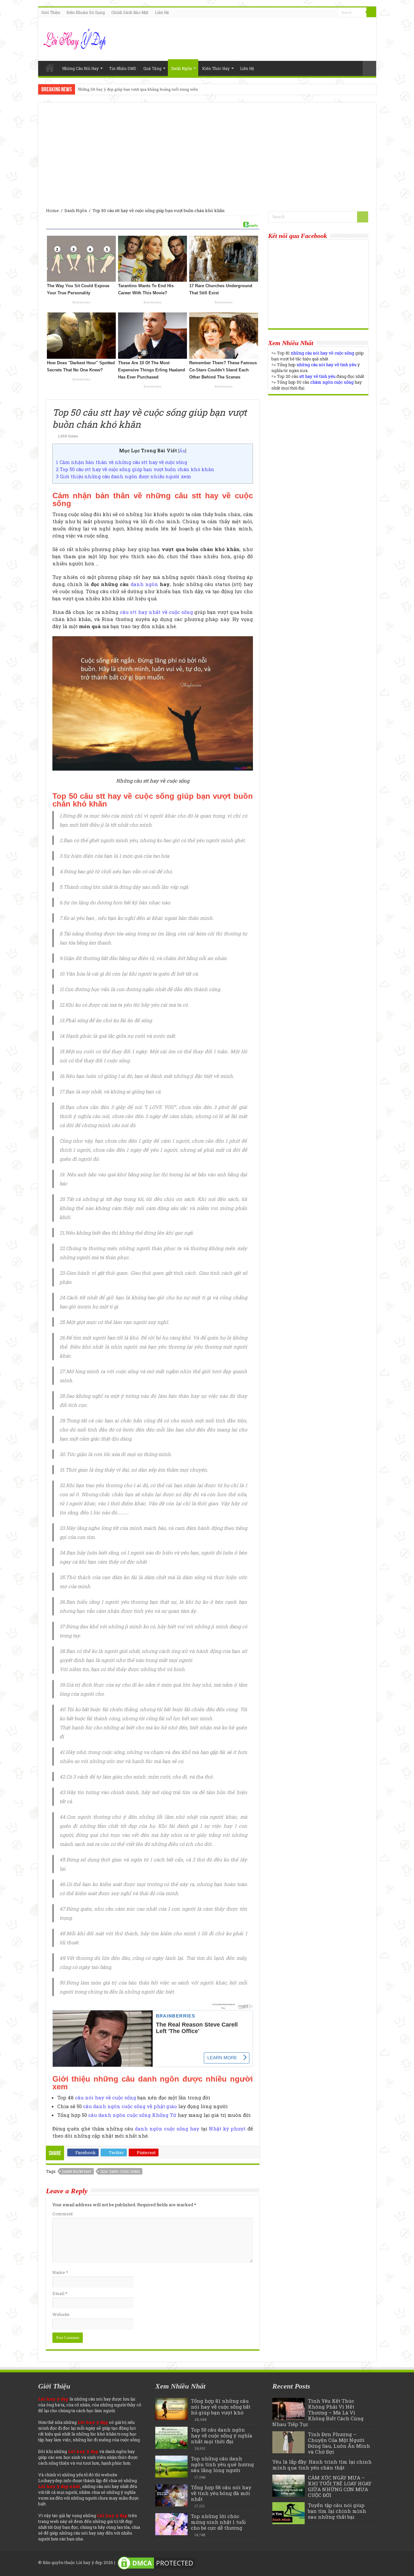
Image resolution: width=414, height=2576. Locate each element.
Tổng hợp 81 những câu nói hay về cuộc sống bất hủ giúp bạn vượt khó (221, 2407)
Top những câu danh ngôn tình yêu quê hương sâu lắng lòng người (222, 2464)
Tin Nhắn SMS (123, 68)
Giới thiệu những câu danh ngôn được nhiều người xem (124, 476)
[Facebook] (327, 13)
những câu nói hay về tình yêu (327, 365)
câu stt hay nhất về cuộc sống (157, 612)
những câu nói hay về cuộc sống (322, 353)
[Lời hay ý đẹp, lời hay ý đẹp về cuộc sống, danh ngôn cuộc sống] (76, 38)
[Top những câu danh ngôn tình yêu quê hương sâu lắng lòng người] (171, 2467)
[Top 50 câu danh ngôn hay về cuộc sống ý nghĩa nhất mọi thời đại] (171, 2438)
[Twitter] (333, 13)
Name (60, 2272)
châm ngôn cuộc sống (332, 382)
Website (61, 2314)
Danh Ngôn (181, 68)
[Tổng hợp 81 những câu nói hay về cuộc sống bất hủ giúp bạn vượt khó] (171, 2409)
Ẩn (182, 451)
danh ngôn (144, 584)
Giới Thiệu (51, 12)
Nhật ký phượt (227, 2129)
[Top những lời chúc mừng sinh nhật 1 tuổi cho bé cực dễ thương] (171, 2524)
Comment (63, 2214)
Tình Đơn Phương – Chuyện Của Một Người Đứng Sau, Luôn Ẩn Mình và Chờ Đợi (339, 2443)
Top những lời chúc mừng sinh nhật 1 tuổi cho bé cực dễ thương (218, 2522)
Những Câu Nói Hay (80, 68)
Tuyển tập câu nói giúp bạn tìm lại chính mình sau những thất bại (337, 2511)
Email (60, 2293)
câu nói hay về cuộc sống (106, 2097)
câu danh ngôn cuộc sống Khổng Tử (132, 2115)
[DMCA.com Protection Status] (157, 2562)
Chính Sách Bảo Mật (130, 12)
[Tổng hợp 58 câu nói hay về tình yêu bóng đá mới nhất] (171, 2495)
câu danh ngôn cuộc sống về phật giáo (130, 2106)
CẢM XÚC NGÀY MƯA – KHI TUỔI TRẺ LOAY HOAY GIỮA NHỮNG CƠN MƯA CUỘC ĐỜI (340, 2486)
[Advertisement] (207, 159)
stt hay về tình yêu (317, 376)
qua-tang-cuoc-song (120, 2171)
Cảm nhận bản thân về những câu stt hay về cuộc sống (122, 462)
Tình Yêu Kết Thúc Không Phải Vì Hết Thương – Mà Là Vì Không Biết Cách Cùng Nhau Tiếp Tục (318, 2412)
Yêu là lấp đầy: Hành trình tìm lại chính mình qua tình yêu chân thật (322, 2465)
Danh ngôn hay (77, 2171)
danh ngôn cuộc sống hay (167, 2129)
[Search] (371, 12)
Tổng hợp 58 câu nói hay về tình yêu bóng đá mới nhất (221, 2493)
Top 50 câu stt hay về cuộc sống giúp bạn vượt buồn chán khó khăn (135, 469)
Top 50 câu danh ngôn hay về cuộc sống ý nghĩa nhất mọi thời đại (222, 2435)
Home (50, 68)
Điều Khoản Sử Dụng (86, 12)
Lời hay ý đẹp (89, 2562)
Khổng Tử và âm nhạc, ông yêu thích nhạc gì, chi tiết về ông (131, 89)
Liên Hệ (162, 12)
